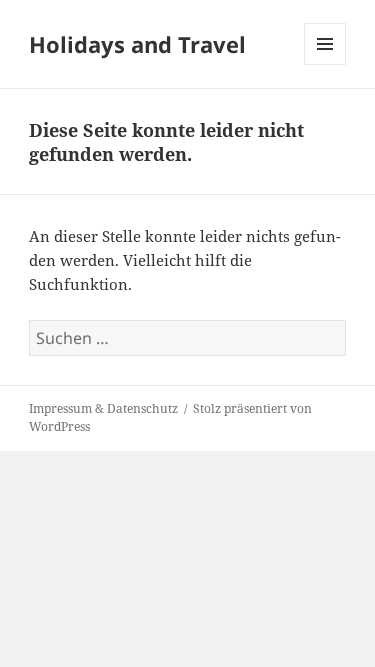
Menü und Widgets (325, 64)
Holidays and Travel (137, 44)
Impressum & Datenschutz (103, 408)
